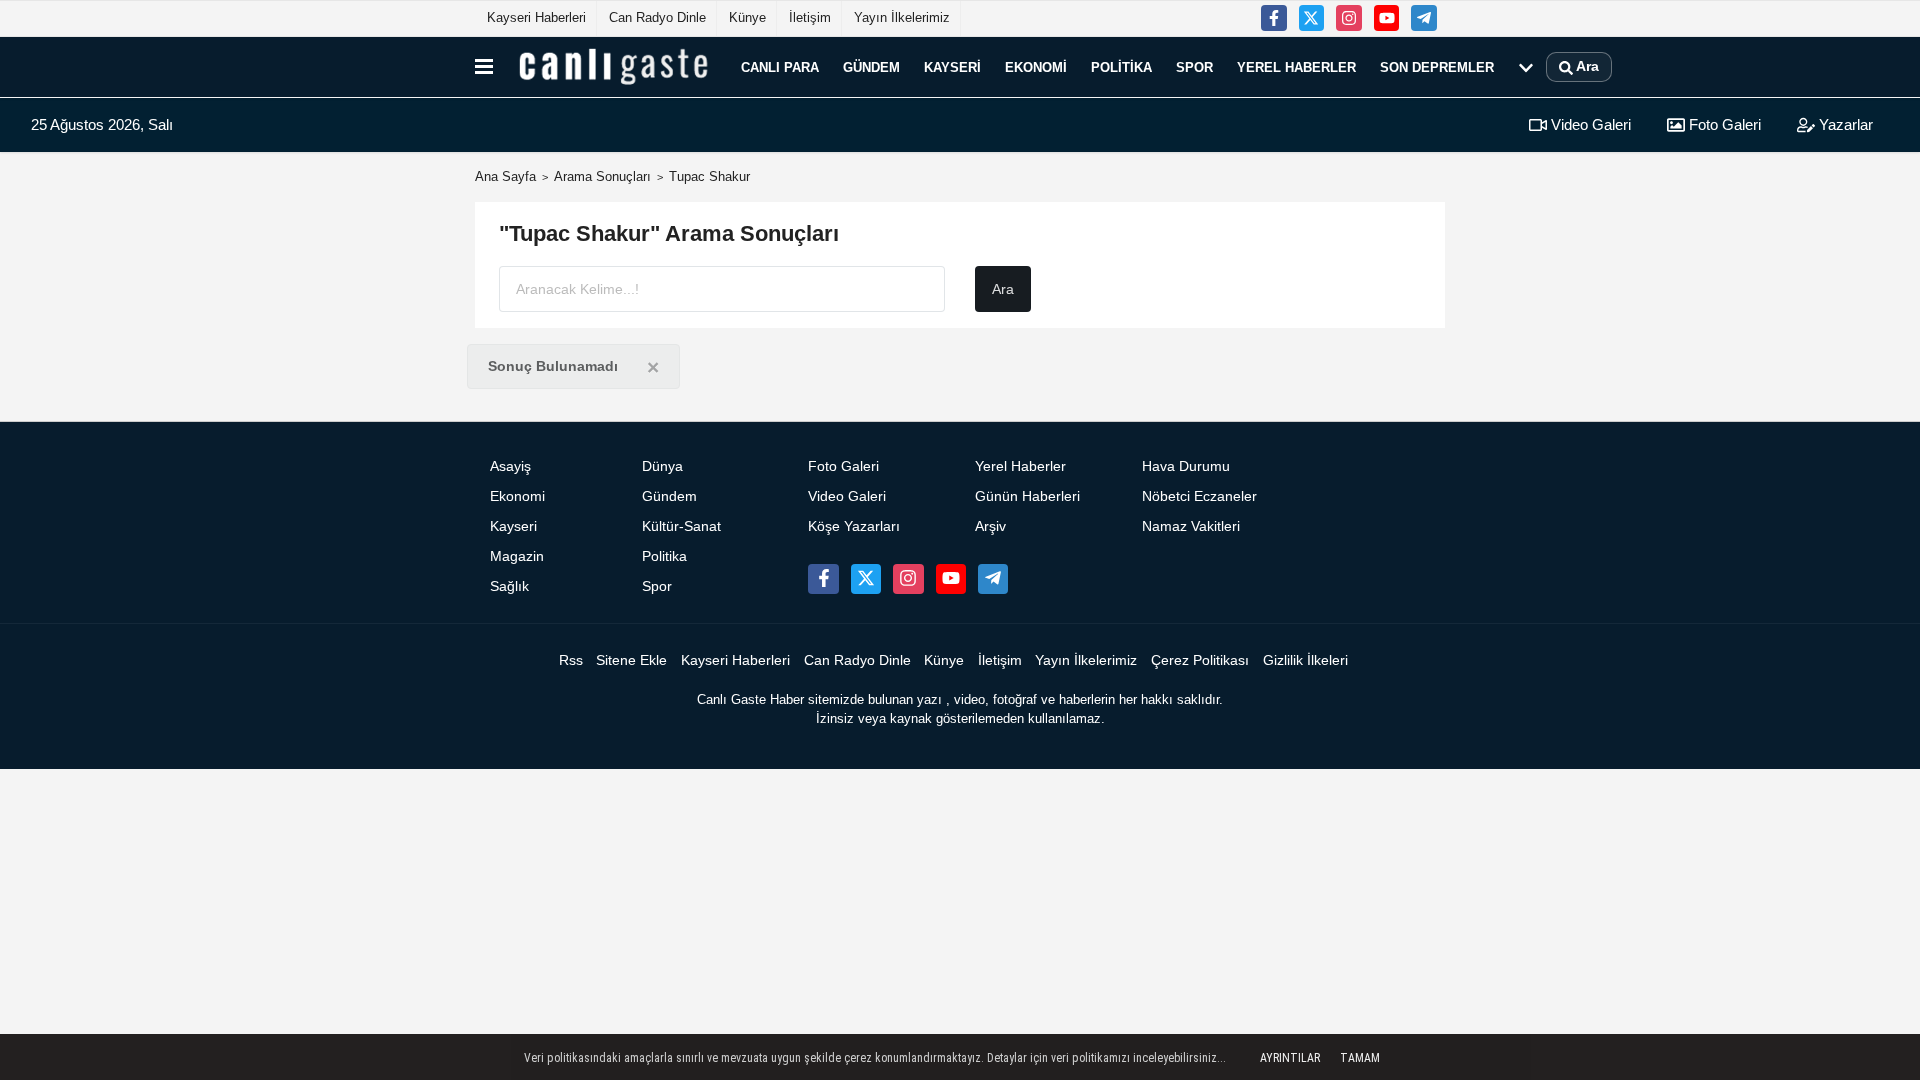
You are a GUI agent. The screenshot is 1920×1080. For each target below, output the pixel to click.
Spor (1194, 66)
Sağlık (509, 586)
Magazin (517, 556)
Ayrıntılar (1290, 1058)
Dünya (662, 466)
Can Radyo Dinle (657, 17)
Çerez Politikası (1200, 660)
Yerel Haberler (1296, 66)
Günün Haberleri (1027, 496)
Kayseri (952, 66)
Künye (747, 17)
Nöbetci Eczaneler (1199, 496)
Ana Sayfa (505, 176)
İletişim (810, 17)
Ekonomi (1036, 66)
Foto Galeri (1723, 124)
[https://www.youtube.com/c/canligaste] (1387, 18)
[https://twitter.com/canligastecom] (1312, 18)
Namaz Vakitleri (1191, 526)
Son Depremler (1437, 66)
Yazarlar (1844, 124)
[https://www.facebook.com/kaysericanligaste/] (1274, 18)
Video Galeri (1589, 124)
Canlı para (780, 66)
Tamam (1360, 1058)
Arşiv (990, 526)
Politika (1121, 66)
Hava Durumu (1186, 466)
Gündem (871, 66)
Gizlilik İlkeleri (1305, 660)
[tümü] (1526, 67)
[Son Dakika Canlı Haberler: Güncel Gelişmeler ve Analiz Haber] (613, 67)
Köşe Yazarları (854, 526)
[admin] (1424, 18)
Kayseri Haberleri (536, 17)
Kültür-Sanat (681, 526)
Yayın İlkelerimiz (902, 17)
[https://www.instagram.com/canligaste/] (1349, 18)
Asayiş (510, 466)
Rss (571, 660)
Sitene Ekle (631, 660)
